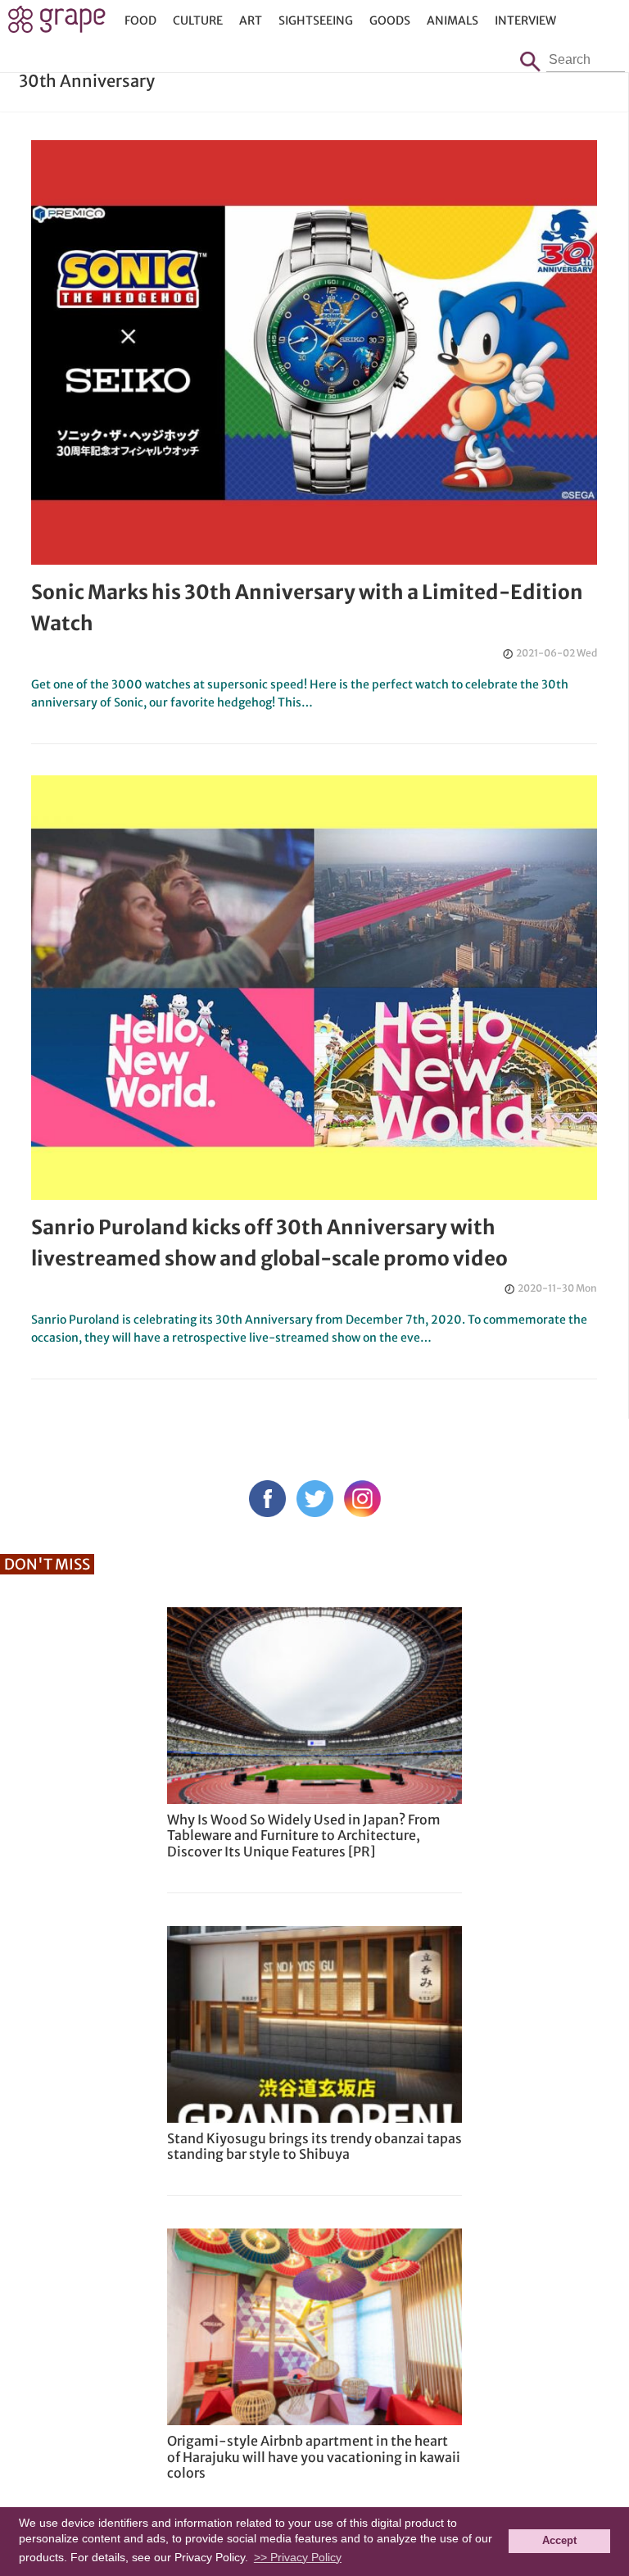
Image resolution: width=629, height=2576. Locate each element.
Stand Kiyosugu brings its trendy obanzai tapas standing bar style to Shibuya (314, 2146)
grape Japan (57, 24)
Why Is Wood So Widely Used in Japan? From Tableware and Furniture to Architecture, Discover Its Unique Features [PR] (304, 1835)
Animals (453, 20)
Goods (390, 20)
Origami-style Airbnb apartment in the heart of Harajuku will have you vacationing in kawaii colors (314, 2456)
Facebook (267, 1499)
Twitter (315, 1499)
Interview (525, 20)
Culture (198, 20)
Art (251, 20)
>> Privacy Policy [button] (298, 2557)
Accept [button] (559, 2541)
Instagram (362, 1499)
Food (140, 20)
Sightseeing (316, 20)
